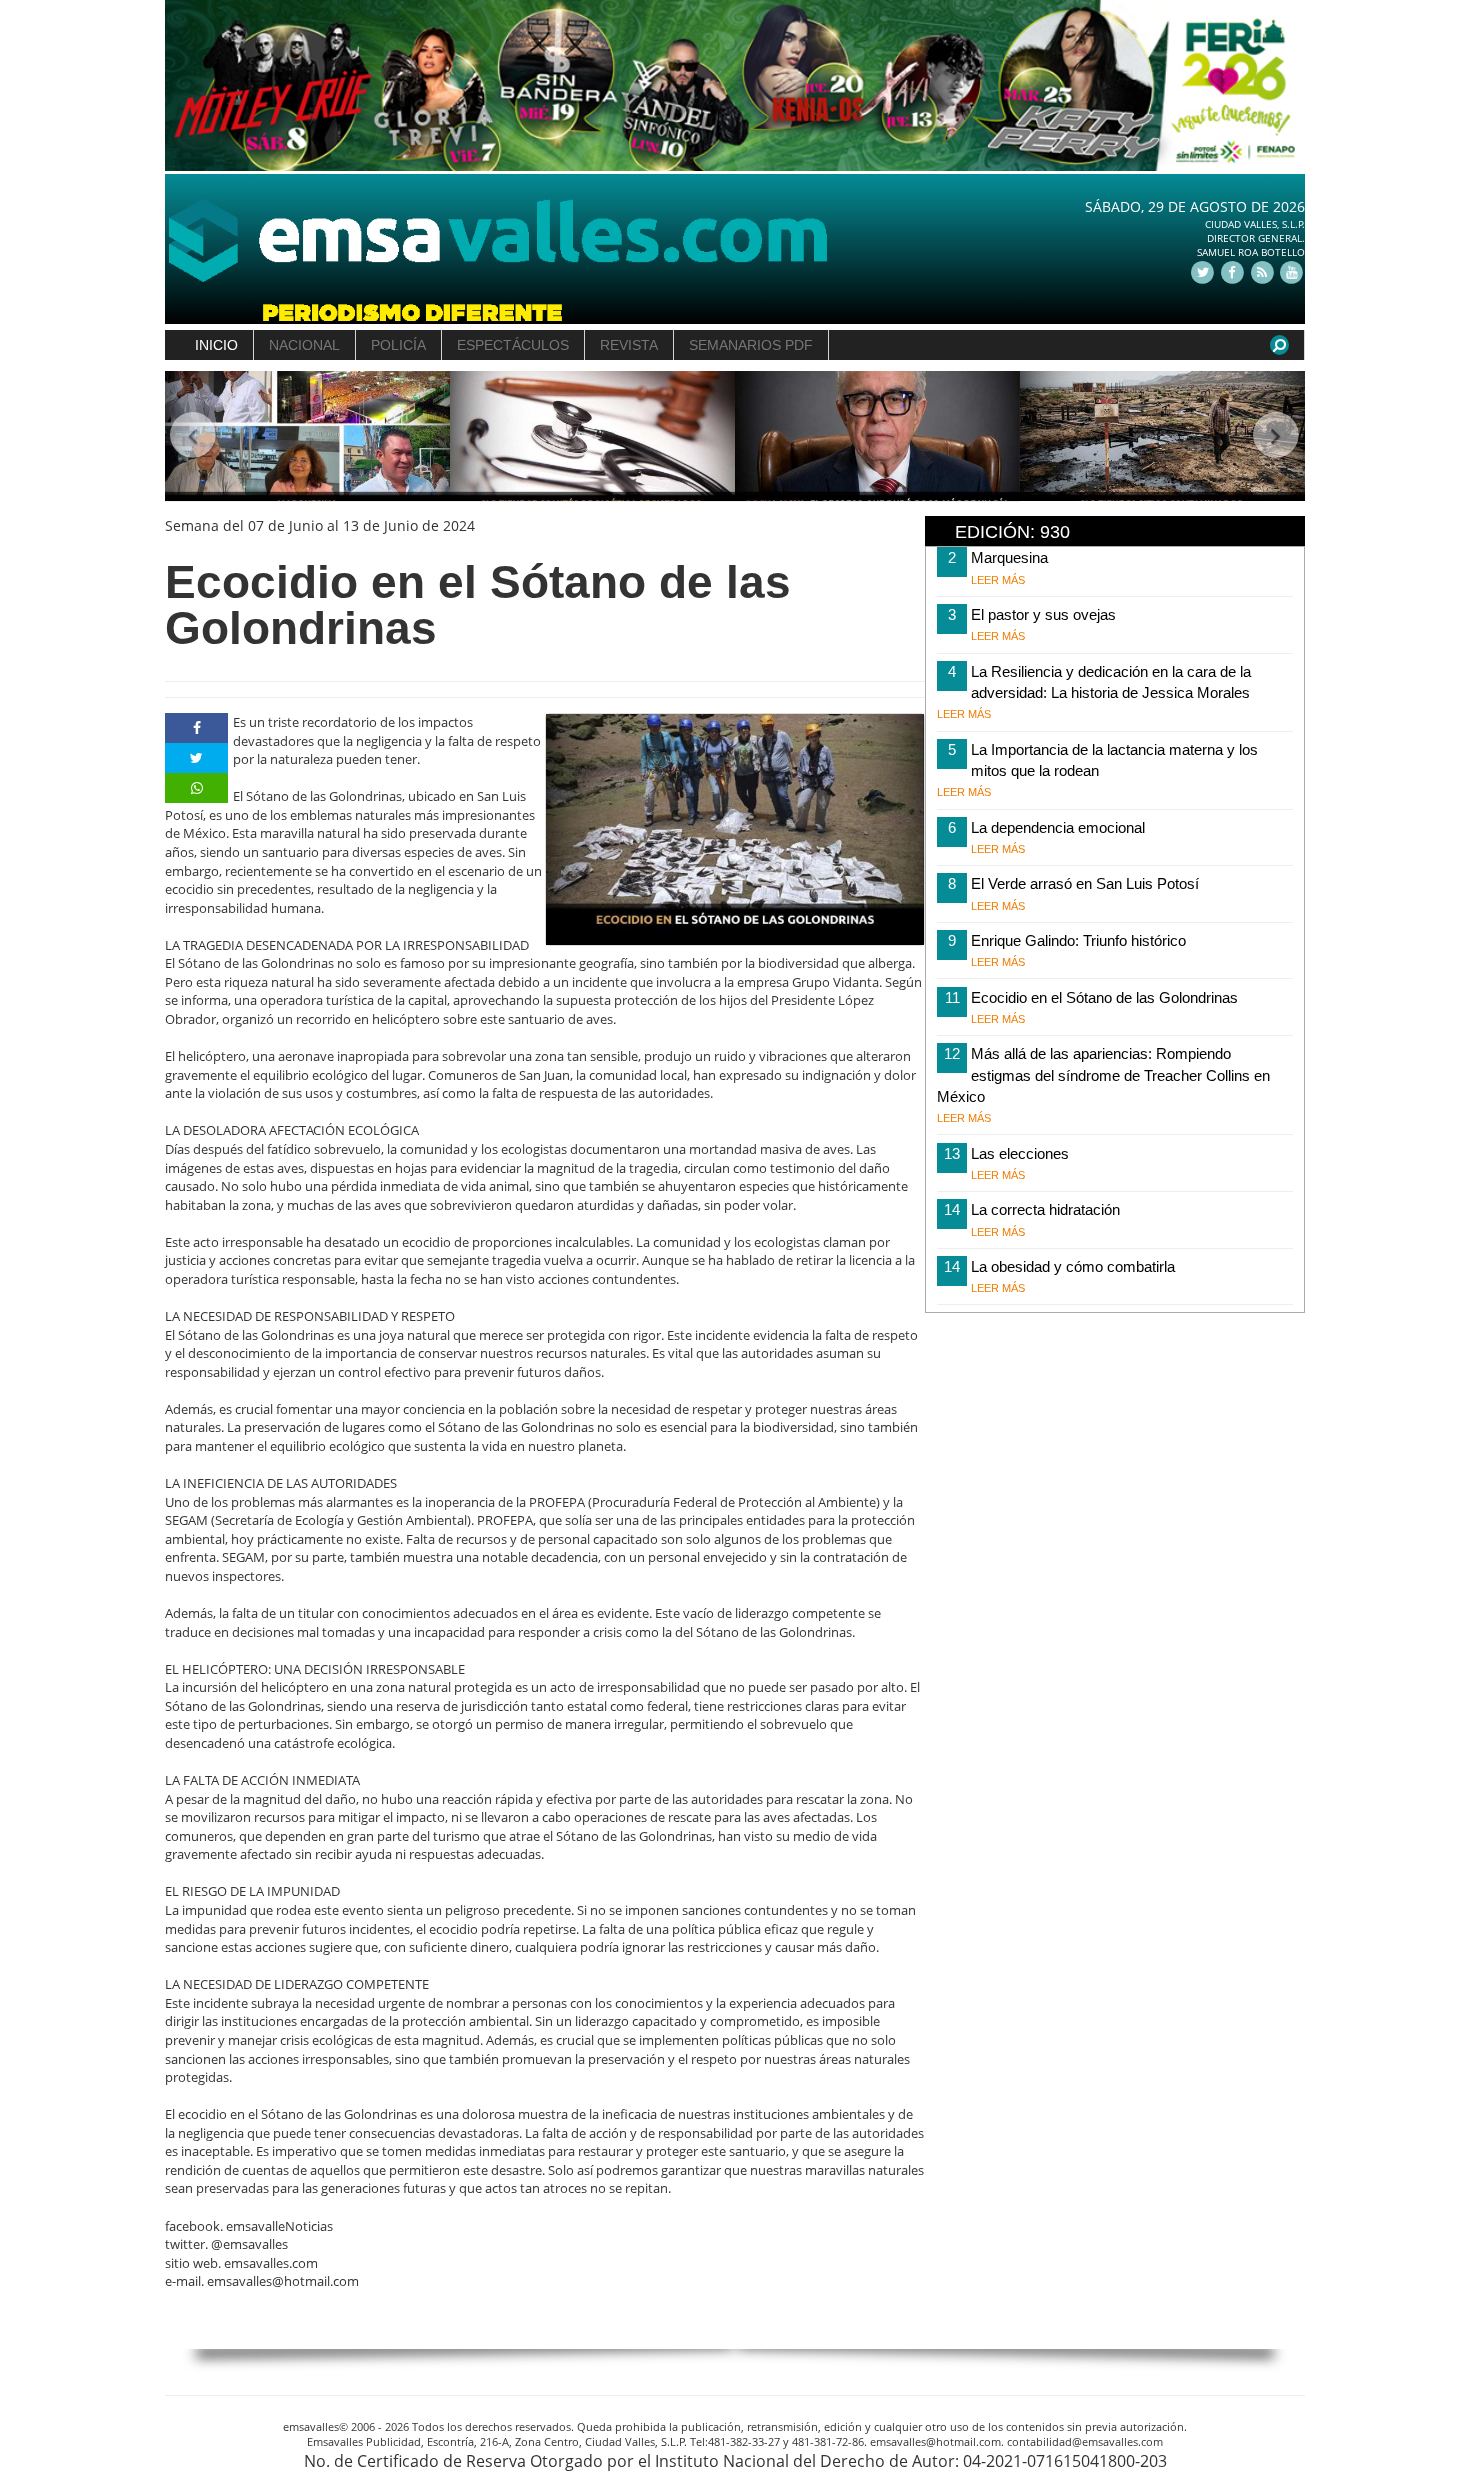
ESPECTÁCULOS (513, 345)
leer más (998, 580)
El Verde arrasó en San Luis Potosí (1085, 883)
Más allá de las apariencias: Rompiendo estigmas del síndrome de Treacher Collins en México (1103, 1075)
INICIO (216, 345)
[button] (193, 436)
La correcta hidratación (1045, 1209)
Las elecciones (1020, 1153)
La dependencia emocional (1058, 827)
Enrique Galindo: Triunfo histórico (1078, 940)
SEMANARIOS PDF (751, 345)
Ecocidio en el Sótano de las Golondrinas (1104, 997)
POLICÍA (398, 345)
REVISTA (629, 345)
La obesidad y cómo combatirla (1073, 1266)
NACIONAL (304, 345)
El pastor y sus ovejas (1043, 614)
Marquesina (1009, 557)
